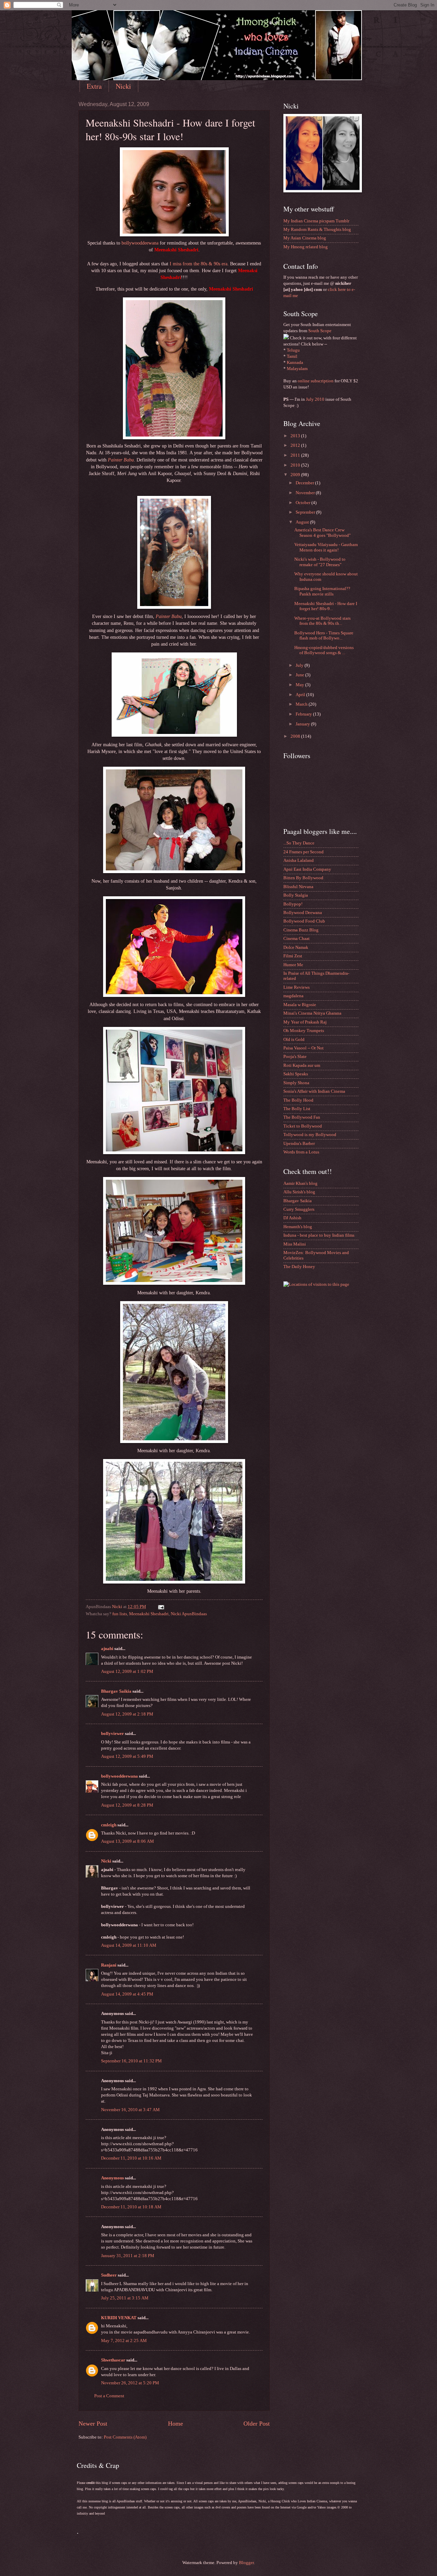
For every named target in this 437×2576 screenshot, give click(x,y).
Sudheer (109, 2275)
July (300, 665)
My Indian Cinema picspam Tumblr (316, 221)
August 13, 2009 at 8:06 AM (128, 1841)
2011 (296, 455)
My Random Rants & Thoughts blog (317, 230)
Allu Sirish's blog (299, 1192)
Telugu (293, 350)
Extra (94, 86)
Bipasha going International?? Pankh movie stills (322, 591)
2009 (296, 475)
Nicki (123, 86)
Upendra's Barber (299, 1144)
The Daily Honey (299, 1267)
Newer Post (93, 2424)
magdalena (293, 996)
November (306, 493)
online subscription (316, 381)
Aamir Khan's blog (300, 1183)
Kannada (295, 363)
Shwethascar (113, 2360)
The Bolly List (297, 1109)
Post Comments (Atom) (125, 2437)
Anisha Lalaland (299, 860)
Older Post (257, 2424)
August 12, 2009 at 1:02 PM (127, 1672)
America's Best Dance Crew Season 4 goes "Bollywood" (322, 533)
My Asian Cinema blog (305, 238)
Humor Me (293, 965)
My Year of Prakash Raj (305, 1022)
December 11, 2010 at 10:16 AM (131, 2158)
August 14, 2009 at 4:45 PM (127, 1994)
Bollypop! (293, 904)
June (300, 675)
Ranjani (109, 1965)
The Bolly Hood (298, 1100)
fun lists (120, 1614)
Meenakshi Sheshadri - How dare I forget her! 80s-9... (326, 606)
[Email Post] (161, 1607)
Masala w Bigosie (300, 1005)
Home (175, 2424)
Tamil (292, 356)
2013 (296, 436)
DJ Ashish (292, 1218)
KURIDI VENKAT (119, 2318)
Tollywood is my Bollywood (310, 1135)
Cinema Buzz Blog (301, 930)
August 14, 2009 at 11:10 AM (129, 1945)
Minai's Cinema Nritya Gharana (312, 1013)
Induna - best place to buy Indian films (319, 1235)
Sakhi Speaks (296, 1074)
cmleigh (109, 1825)
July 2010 (315, 399)
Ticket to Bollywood (303, 1126)
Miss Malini (295, 1244)
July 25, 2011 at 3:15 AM (125, 2298)
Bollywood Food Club (304, 921)
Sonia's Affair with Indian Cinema (314, 1091)
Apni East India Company (307, 869)
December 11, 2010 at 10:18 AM (131, 2207)
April (301, 695)
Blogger (246, 2563)
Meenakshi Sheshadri (149, 1614)
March (302, 704)
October (304, 503)
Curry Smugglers (299, 1209)
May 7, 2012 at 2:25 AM (124, 2341)
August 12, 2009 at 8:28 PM (127, 1805)
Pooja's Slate (295, 1057)
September (306, 512)
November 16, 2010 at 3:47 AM (130, 2110)
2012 (296, 445)
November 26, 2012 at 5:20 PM (130, 2383)
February (304, 714)
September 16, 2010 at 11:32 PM (131, 2061)
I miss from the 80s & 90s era (199, 264)
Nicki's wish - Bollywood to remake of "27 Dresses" (320, 562)
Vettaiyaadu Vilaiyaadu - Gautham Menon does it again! (326, 547)
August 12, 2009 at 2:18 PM (127, 1714)
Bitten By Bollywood (303, 878)
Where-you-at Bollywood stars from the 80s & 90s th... (322, 621)
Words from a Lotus (301, 1152)
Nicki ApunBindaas (189, 1614)
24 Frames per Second (304, 852)
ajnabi (107, 1649)
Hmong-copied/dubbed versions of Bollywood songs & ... (324, 650)
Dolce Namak (296, 947)
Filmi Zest (293, 956)
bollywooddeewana (140, 243)
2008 (296, 736)
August (303, 522)
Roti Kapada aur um (302, 1065)
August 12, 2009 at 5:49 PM (127, 1756)
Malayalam (297, 369)
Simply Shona (296, 1083)
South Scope (320, 331)
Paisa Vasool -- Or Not (304, 1048)
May (300, 685)
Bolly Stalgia (296, 895)
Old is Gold (294, 1040)
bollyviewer (112, 1734)
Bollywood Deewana (303, 913)
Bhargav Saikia (116, 1691)
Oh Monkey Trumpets (304, 1031)
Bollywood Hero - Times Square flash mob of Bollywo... (324, 636)
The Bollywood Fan (302, 1117)
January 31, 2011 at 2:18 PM (128, 2256)
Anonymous (112, 2178)
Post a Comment (109, 2396)
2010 (296, 465)
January (303, 724)
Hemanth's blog (298, 1227)
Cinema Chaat (297, 939)
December (305, 483)
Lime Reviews (297, 987)
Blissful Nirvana (298, 887)
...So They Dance (299, 843)
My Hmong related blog (306, 247)
